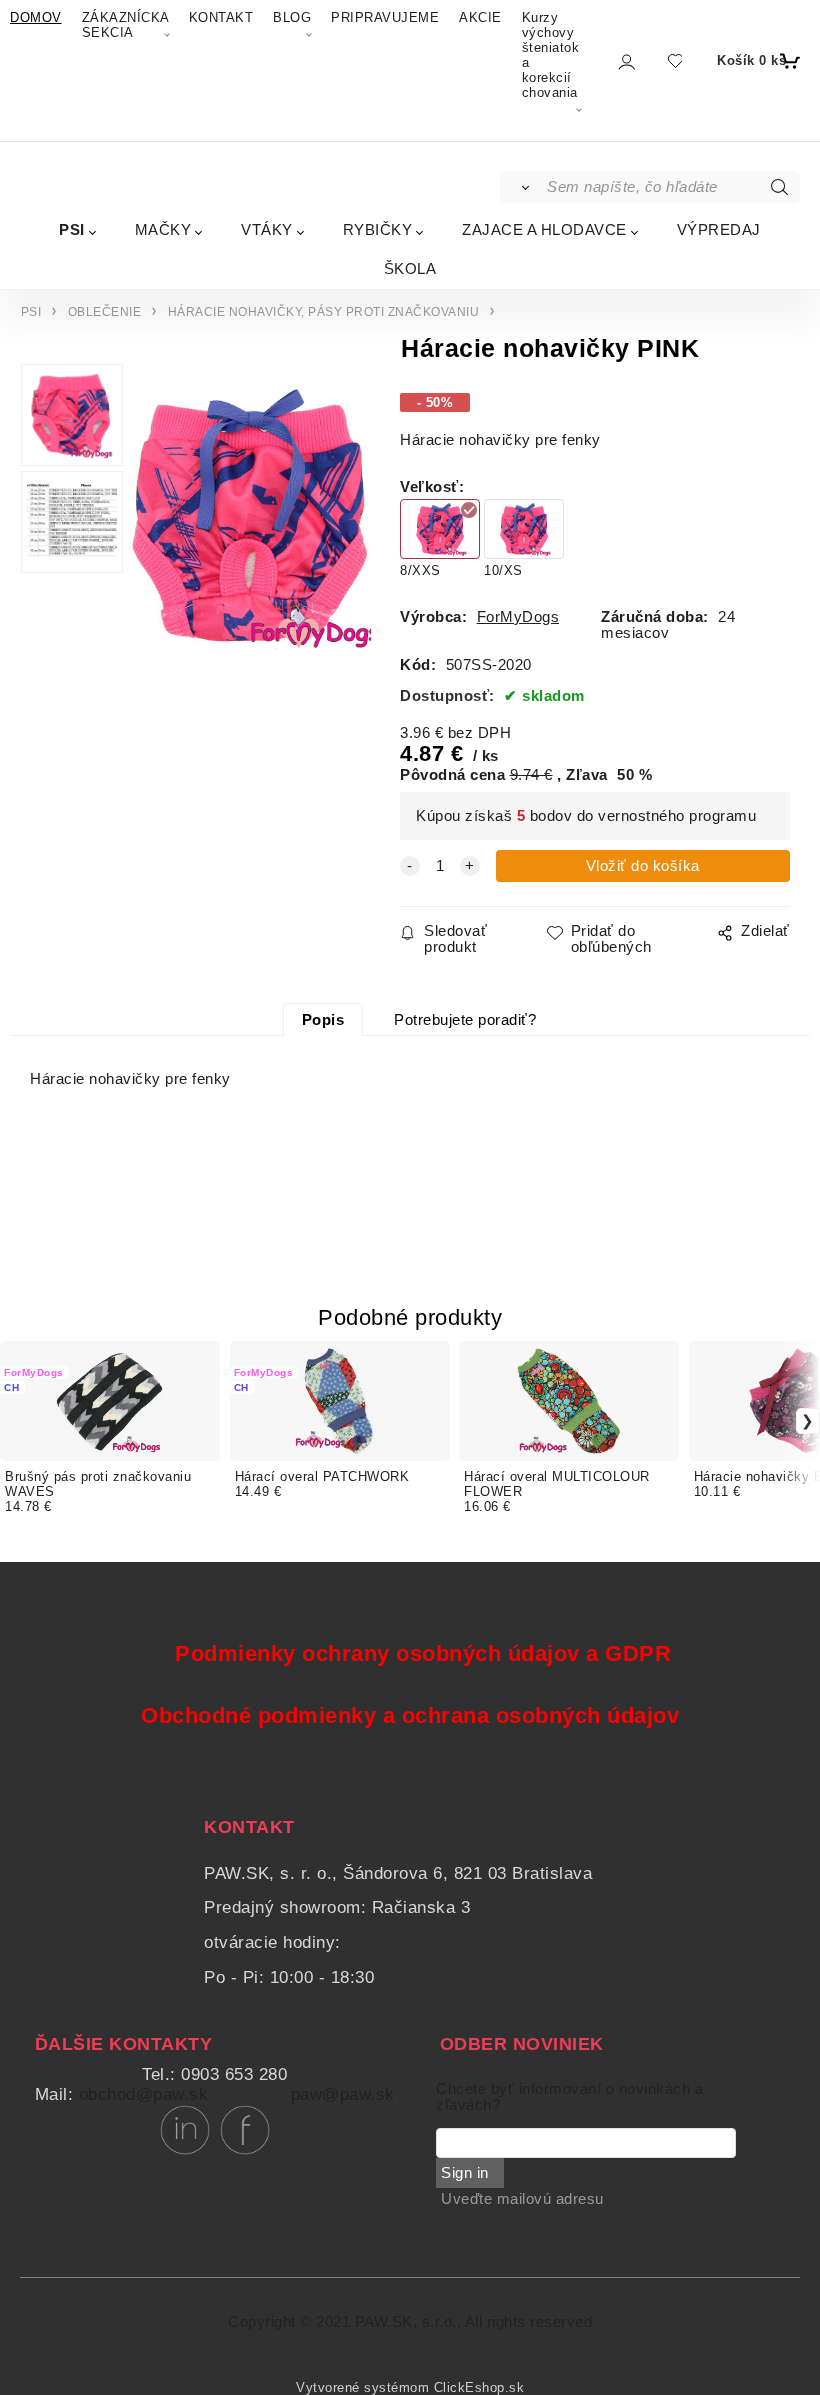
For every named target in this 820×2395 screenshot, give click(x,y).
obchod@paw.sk (144, 2094)
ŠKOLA (410, 268)
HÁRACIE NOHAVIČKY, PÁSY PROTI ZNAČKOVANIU (324, 312)
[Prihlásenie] (625, 61)
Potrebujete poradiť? (465, 1020)
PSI (72, 229)
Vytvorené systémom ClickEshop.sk (410, 2388)
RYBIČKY (378, 229)
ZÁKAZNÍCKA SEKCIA (125, 25)
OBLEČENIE (105, 312)
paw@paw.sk (343, 2094)
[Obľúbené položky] (674, 60)
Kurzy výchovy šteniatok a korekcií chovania (551, 55)
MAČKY (163, 229)
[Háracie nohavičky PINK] (247, 516)
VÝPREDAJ (719, 229)
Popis (323, 1020)
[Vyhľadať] (522, 187)
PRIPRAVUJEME (385, 17)
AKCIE (480, 17)
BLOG (292, 17)
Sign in (465, 2173)
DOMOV (36, 17)
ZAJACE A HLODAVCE (544, 229)
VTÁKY (267, 229)
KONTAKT (221, 17)
